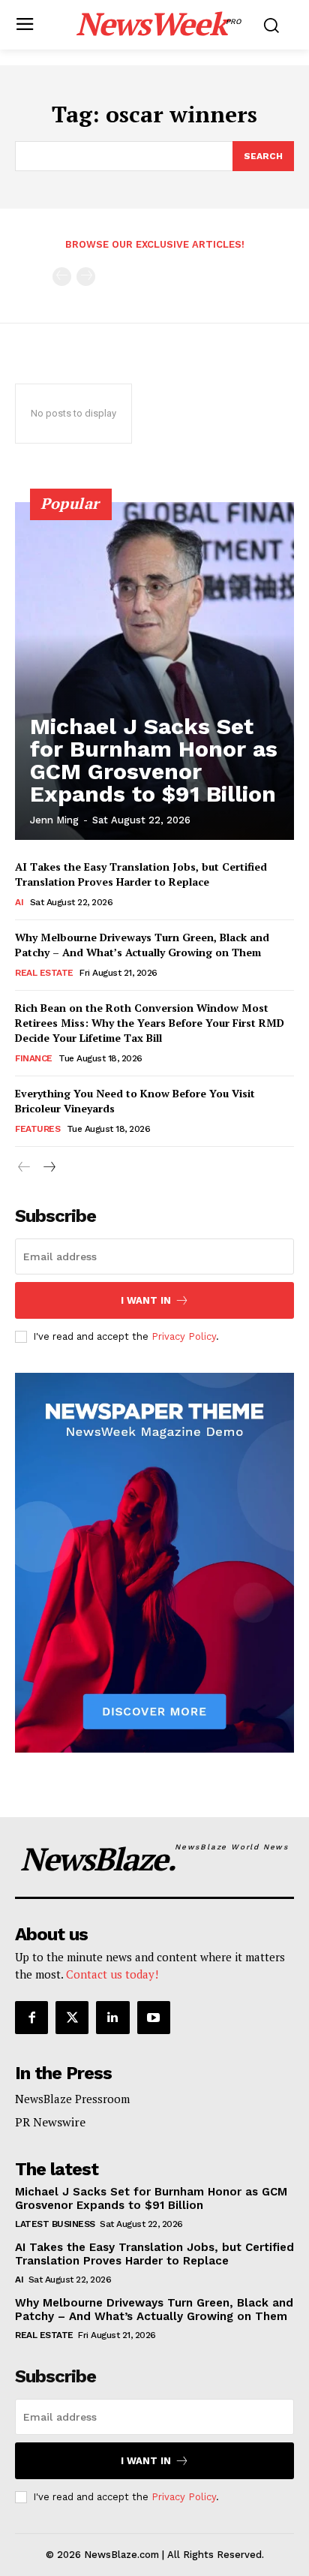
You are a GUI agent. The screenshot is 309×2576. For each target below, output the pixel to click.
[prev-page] (62, 277)
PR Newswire (50, 2122)
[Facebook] (31, 2018)
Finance (34, 1058)
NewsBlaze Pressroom (72, 2099)
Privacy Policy (184, 1336)
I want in (146, 1300)
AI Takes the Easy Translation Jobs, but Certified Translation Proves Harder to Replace (141, 874)
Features (37, 1129)
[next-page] (48, 1168)
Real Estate (44, 973)
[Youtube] (154, 2018)
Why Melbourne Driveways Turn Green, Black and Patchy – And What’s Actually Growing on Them (142, 945)
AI (19, 902)
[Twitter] (72, 2018)
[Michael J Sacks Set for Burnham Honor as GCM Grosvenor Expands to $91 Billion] (154, 671)
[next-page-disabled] (86, 277)
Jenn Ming (54, 820)
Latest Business (55, 2224)
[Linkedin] (112, 2018)
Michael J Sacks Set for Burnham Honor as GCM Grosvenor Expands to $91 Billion (154, 760)
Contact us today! (112, 1974)
